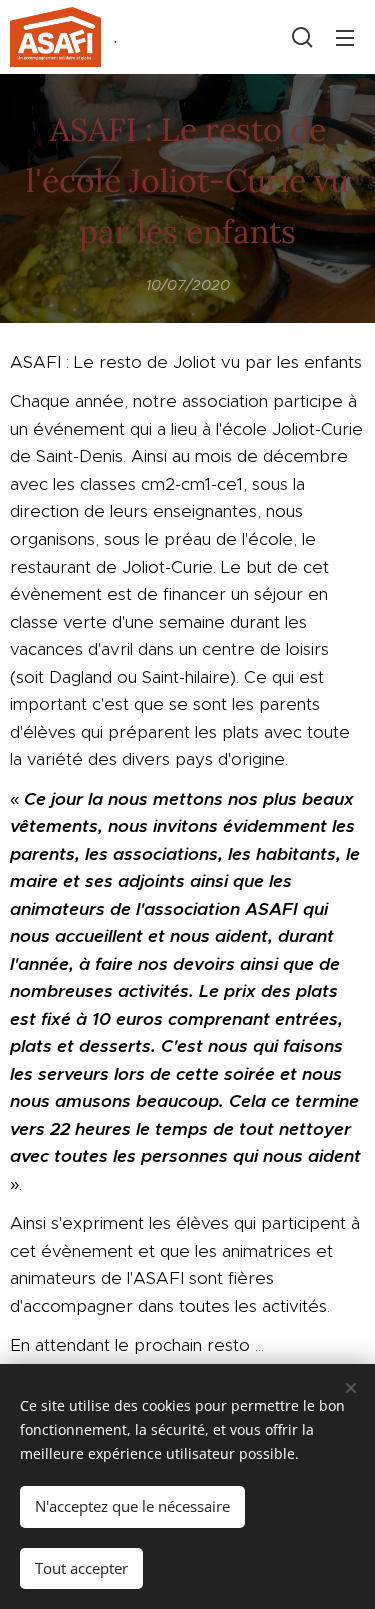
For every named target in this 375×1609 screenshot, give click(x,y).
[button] (302, 37)
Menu (345, 37)
